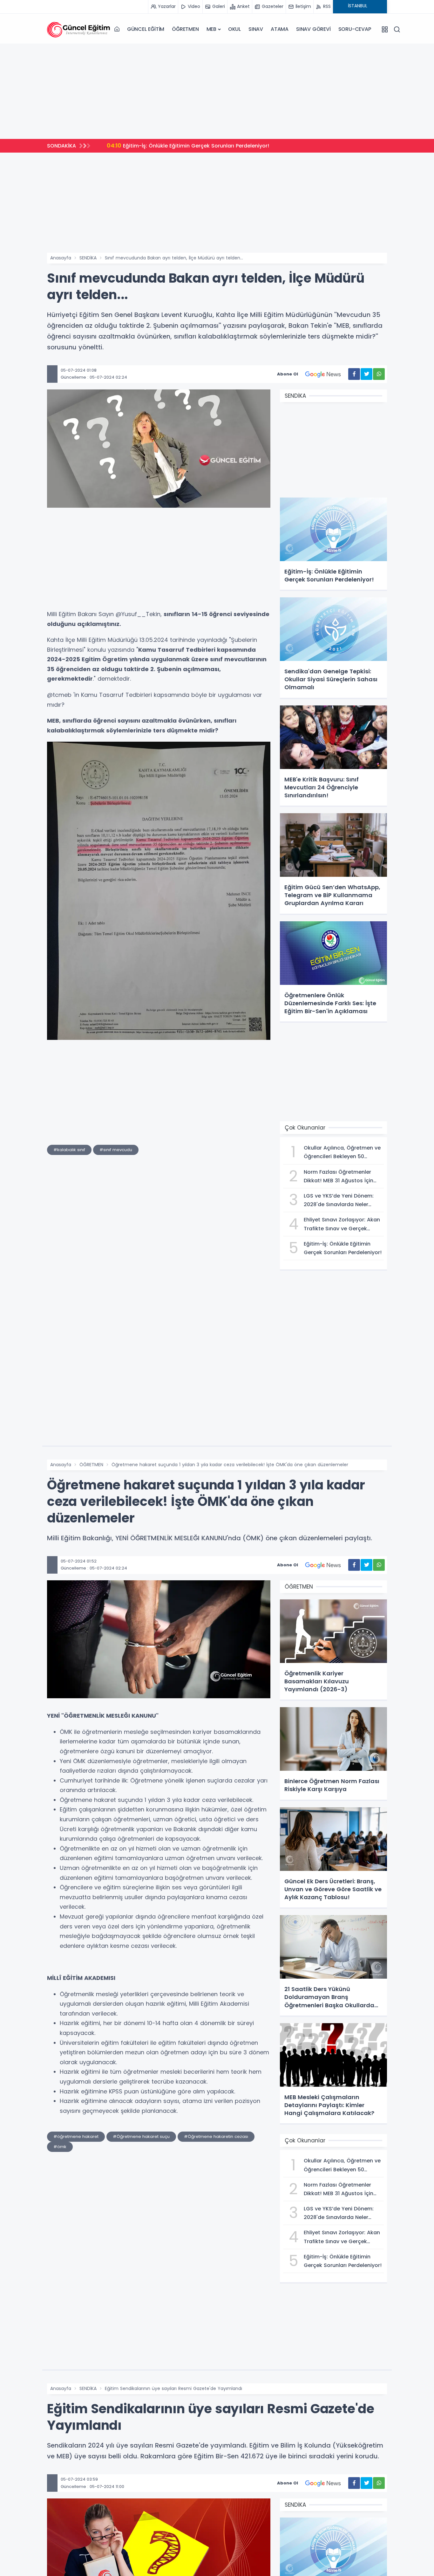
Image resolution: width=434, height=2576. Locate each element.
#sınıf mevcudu (116, 1150)
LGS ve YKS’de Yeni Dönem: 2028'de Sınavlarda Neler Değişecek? (199, 145)
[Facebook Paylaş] (354, 374)
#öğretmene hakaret (76, 2136)
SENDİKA (88, 258)
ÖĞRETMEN (185, 29)
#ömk (60, 2147)
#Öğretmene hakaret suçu (141, 2136)
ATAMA (280, 29)
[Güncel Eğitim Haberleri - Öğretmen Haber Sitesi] (79, 29)
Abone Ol (288, 374)
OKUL (234, 29)
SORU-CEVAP (355, 29)
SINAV (256, 29)
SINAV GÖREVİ (313, 29)
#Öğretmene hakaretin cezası (216, 2136)
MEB (211, 29)
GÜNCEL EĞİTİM (146, 29)
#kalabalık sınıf (69, 1150)
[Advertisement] (217, 91)
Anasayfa (61, 258)
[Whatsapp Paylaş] (379, 374)
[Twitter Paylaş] (366, 374)
